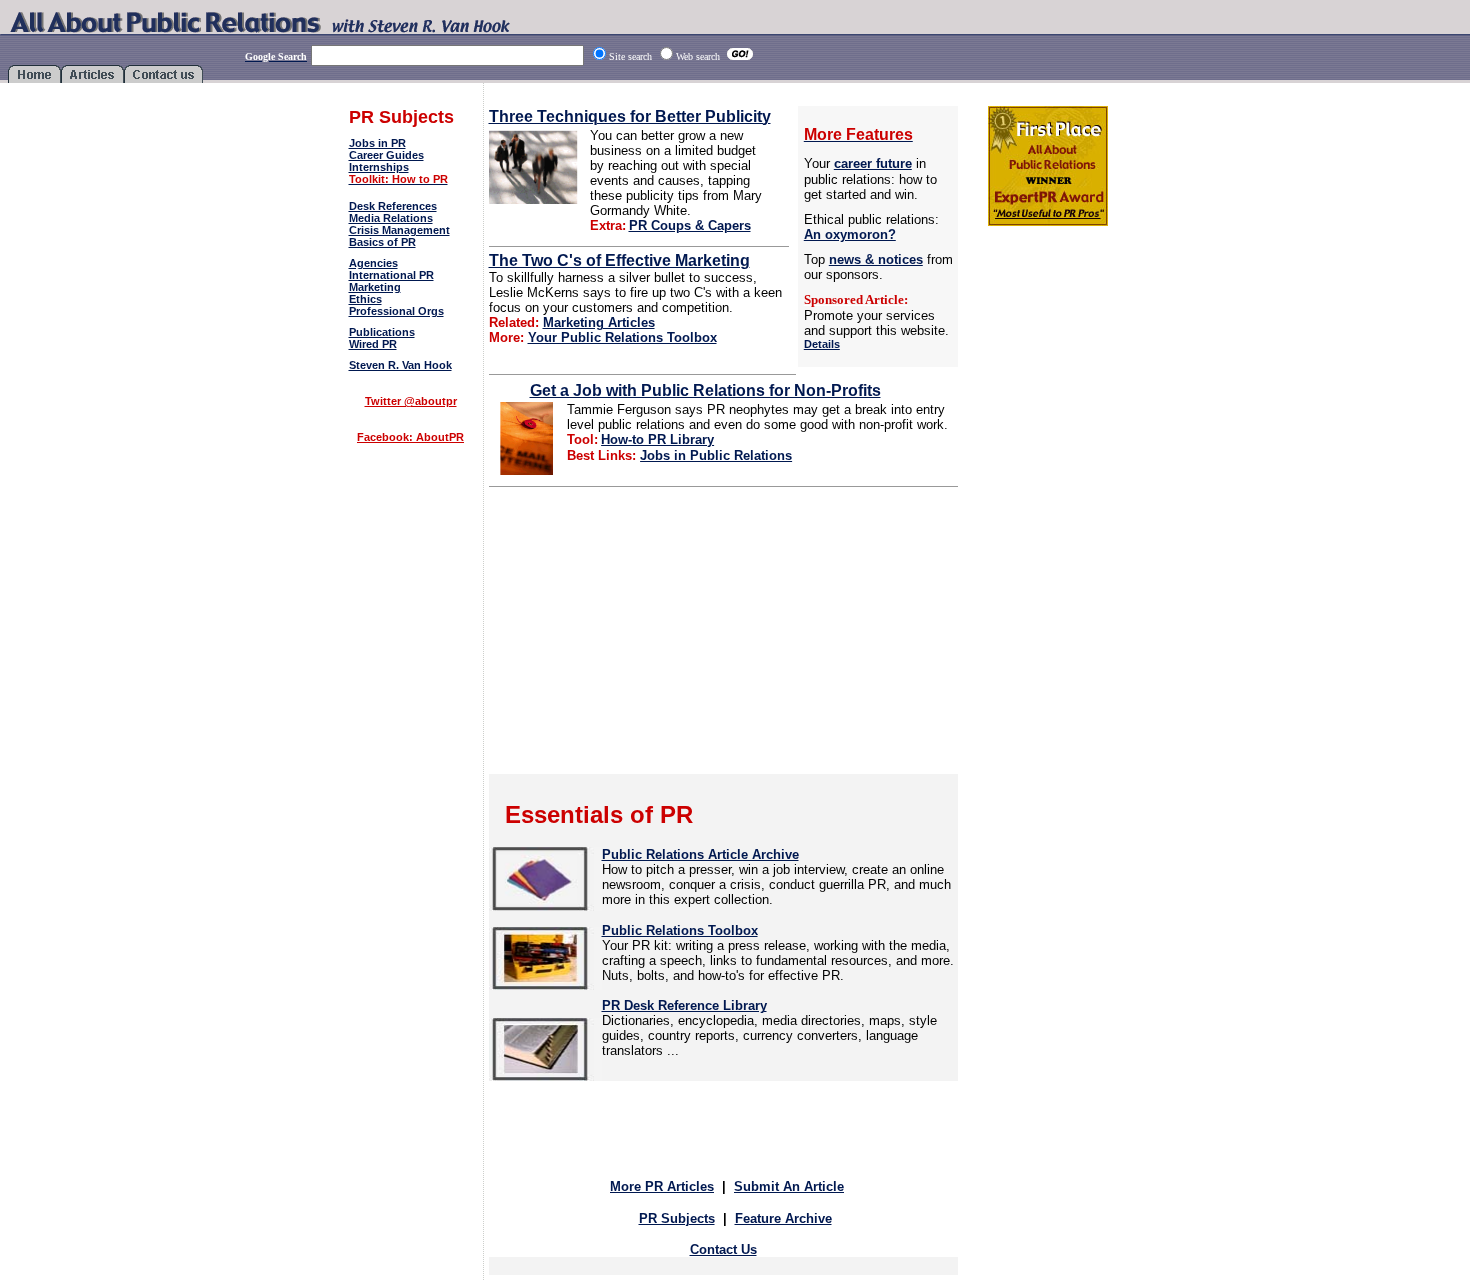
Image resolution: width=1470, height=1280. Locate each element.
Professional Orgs (396, 311)
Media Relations (391, 218)
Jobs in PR (377, 143)
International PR (391, 275)
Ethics (365, 299)
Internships (379, 167)
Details (822, 344)
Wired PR (373, 344)
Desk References (393, 206)
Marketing (375, 287)
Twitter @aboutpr (411, 401)
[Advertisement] (411, 508)
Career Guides (386, 155)
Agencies (373, 263)
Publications (382, 332)
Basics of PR (382, 242)
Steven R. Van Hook (400, 365)
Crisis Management (399, 230)
